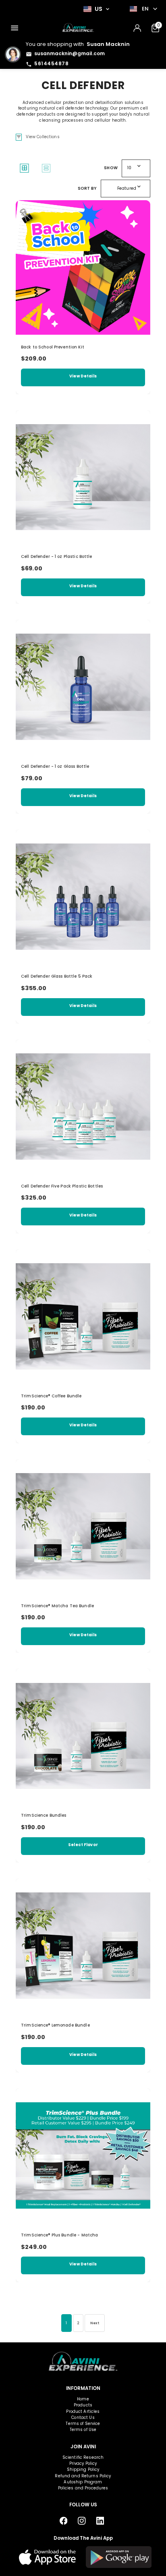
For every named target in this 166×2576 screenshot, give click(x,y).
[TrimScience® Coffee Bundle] (83, 1316)
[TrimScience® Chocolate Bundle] (83, 1736)
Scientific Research (83, 2457)
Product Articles (83, 2411)
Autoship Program (83, 2482)
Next (95, 2323)
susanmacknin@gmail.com (70, 53)
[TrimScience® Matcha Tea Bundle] (83, 1526)
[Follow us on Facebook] (63, 2521)
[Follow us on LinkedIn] (100, 2521)
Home (83, 2399)
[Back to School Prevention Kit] (83, 267)
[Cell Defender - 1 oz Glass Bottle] (83, 687)
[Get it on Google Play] (119, 2557)
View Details (83, 376)
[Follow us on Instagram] (82, 2521)
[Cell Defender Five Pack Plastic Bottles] (83, 1107)
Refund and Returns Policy (83, 2476)
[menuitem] (15, 28)
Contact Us (83, 2417)
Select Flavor (83, 1845)
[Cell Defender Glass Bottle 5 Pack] (83, 897)
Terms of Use (83, 2430)
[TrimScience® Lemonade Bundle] (83, 1946)
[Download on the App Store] (48, 2557)
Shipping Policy (83, 2469)
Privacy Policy (83, 2463)
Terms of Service (83, 2424)
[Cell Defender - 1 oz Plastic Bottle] (83, 477)
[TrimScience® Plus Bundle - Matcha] (83, 2155)
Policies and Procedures (83, 2488)
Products (83, 2405)
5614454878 (51, 63)
